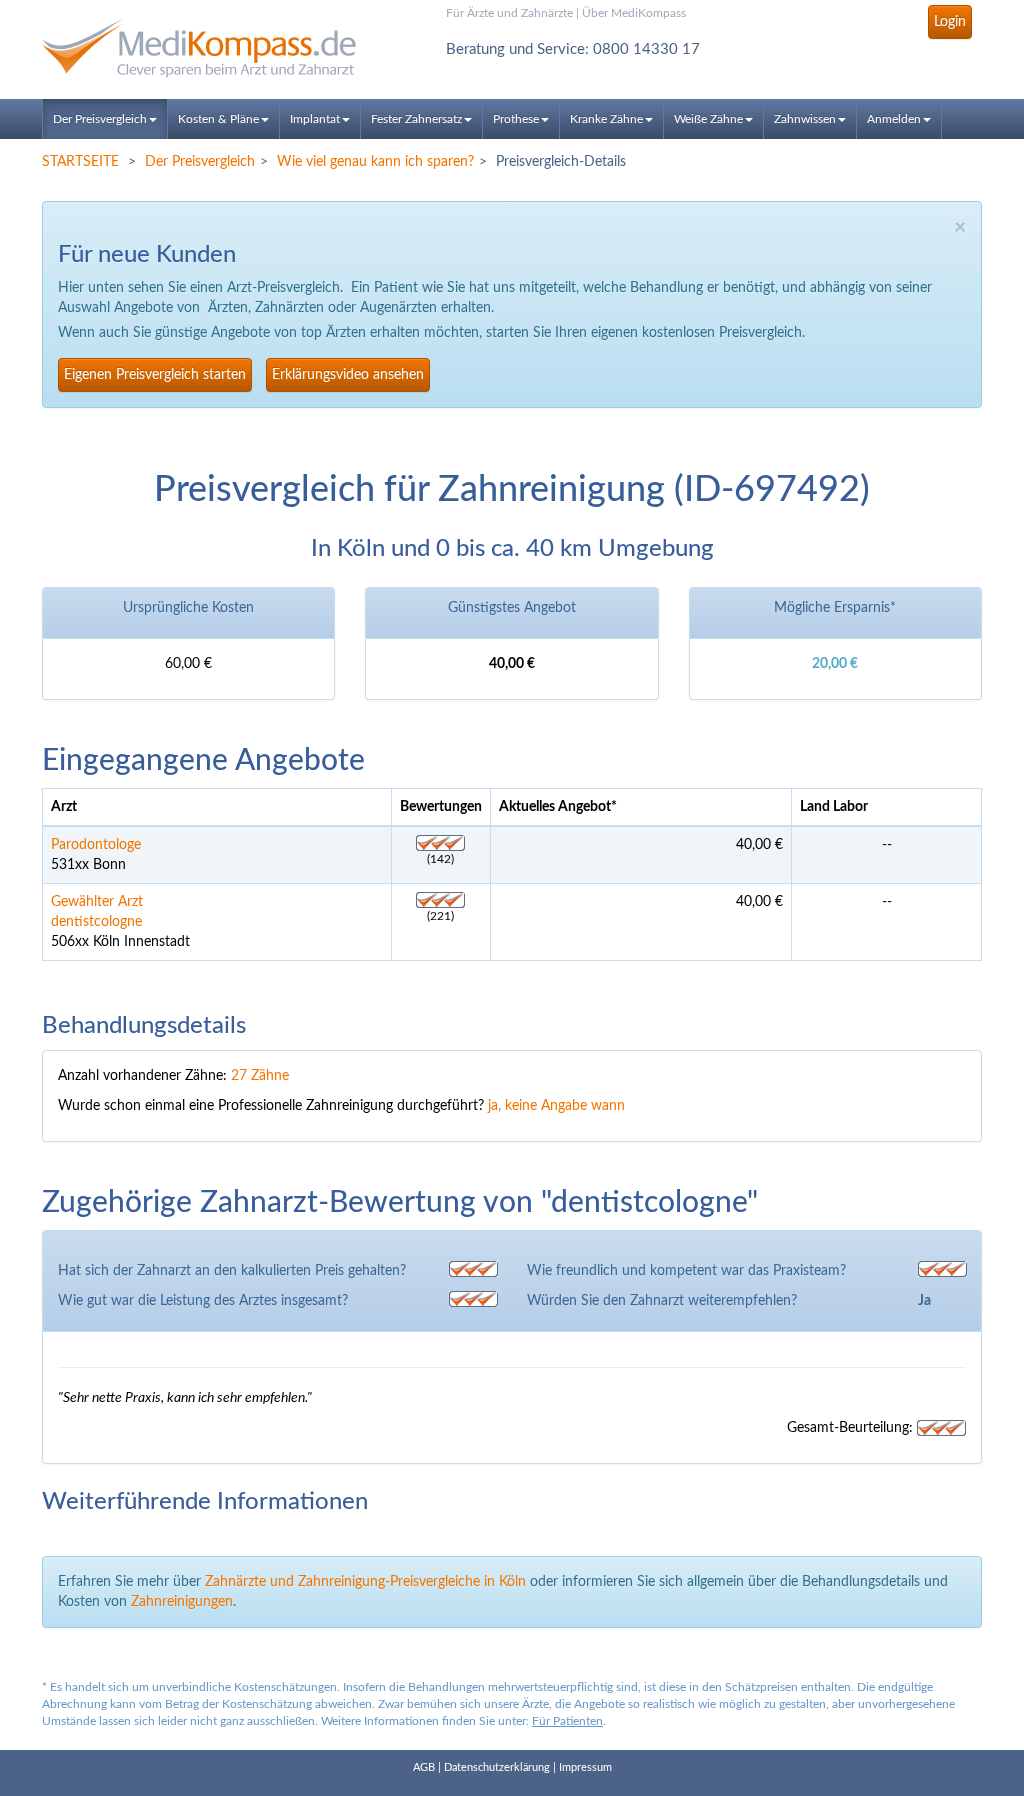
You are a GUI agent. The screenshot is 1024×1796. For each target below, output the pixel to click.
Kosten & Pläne (218, 119)
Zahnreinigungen (182, 1602)
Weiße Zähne (708, 119)
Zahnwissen (805, 119)
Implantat (315, 119)
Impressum (585, 1767)
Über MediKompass (634, 13)
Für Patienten (567, 1721)
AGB (424, 1767)
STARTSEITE (80, 162)
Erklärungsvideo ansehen (348, 375)
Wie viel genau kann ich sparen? (375, 162)
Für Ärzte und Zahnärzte (509, 13)
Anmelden (894, 119)
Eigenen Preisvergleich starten (155, 375)
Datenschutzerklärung (497, 1767)
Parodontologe (96, 845)
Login (950, 22)
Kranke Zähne (606, 119)
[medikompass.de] (188, 48)
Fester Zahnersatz (416, 119)
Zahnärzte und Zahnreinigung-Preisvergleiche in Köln (365, 1582)
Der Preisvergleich (100, 119)
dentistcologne (96, 922)
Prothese (516, 119)
